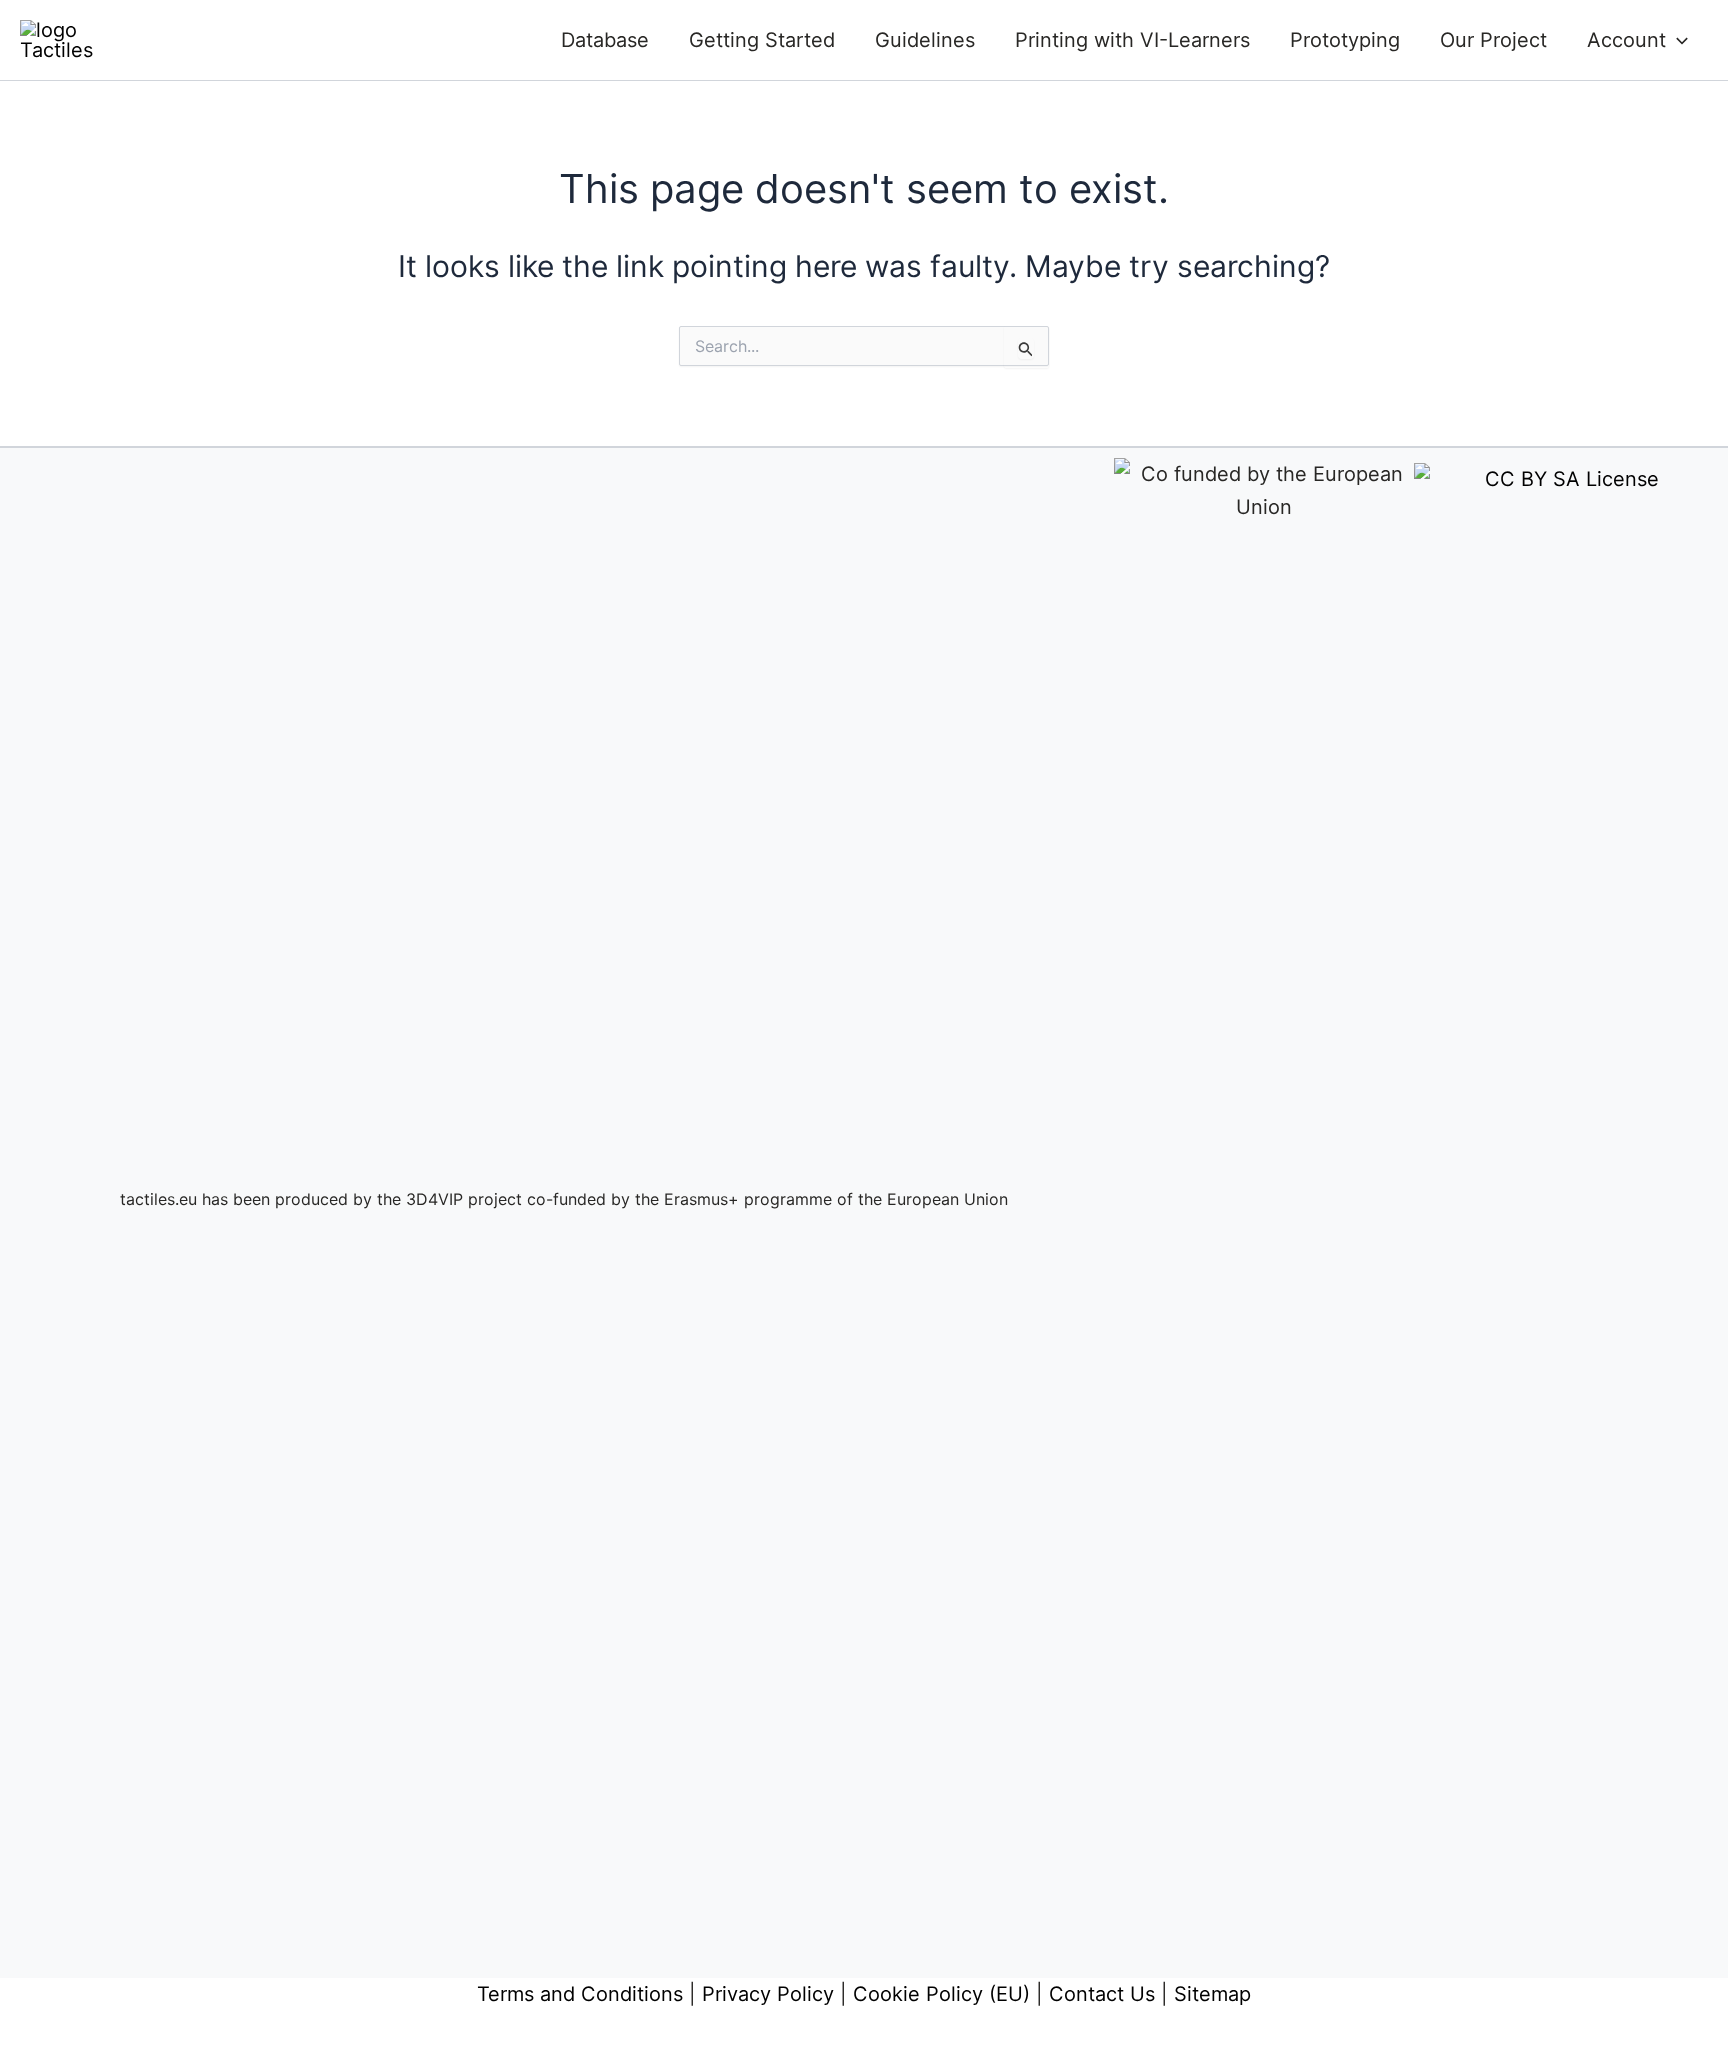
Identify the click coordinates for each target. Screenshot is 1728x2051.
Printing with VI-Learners (1132, 40)
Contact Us (1102, 1994)
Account (1626, 40)
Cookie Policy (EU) (941, 1994)
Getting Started (762, 40)
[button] (1677, 40)
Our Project (1493, 40)
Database (605, 40)
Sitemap (1212, 1994)
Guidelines (925, 40)
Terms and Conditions (580, 1994)
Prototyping (1345, 40)
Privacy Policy (768, 1994)
